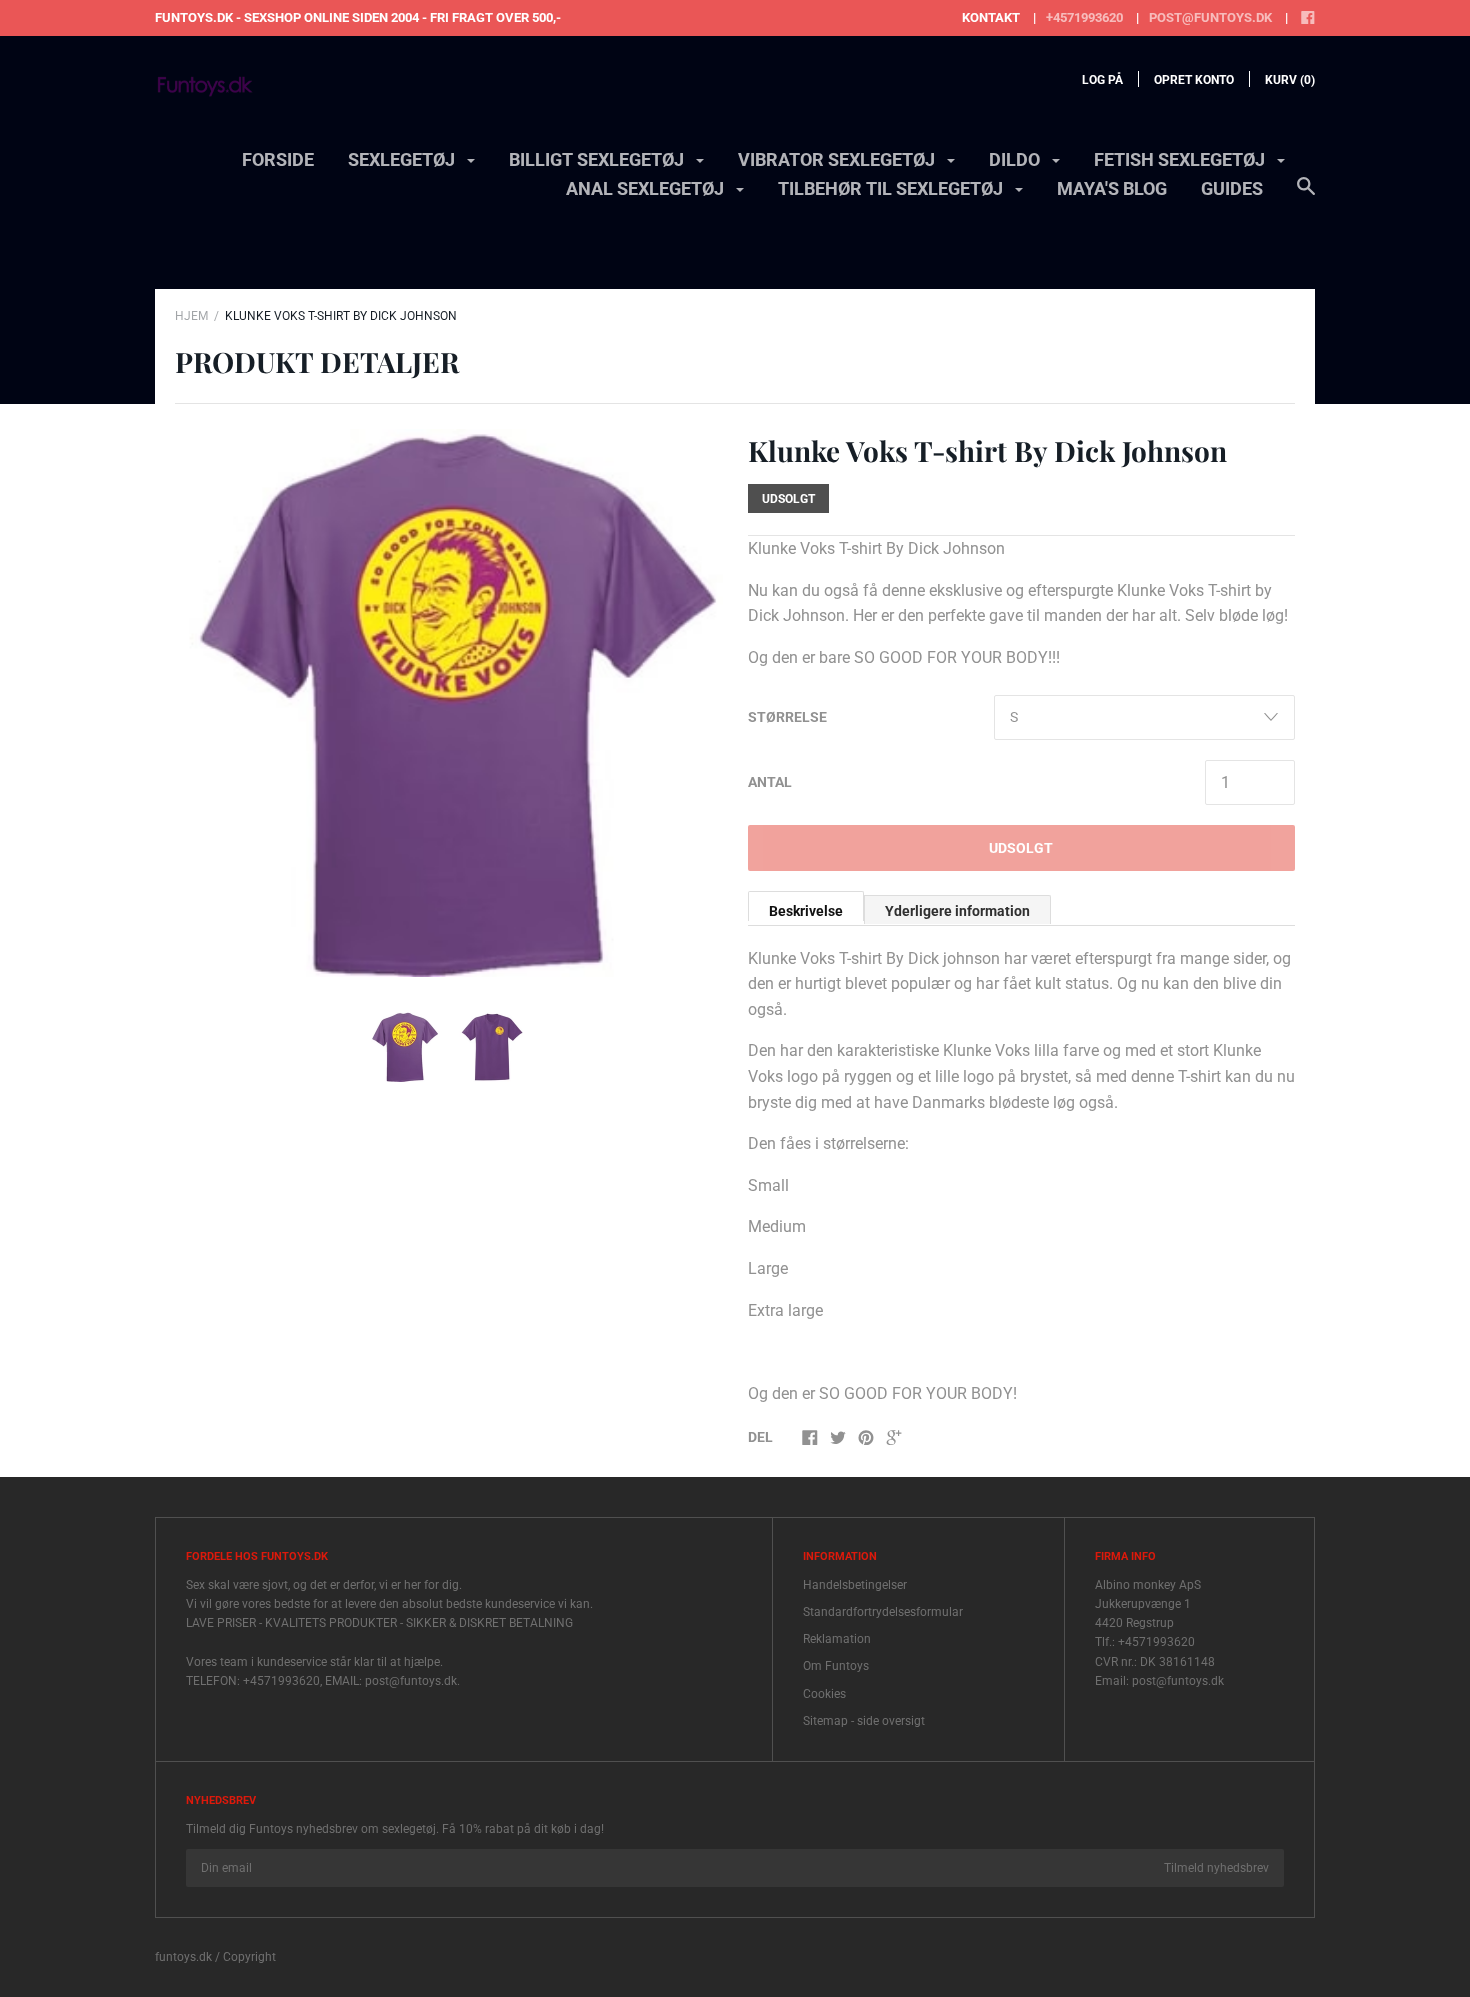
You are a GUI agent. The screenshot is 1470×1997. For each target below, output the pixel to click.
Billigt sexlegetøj (598, 159)
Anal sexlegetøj (647, 188)
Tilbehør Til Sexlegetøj (892, 188)
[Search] (1306, 196)
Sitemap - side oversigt (864, 1721)
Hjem (191, 316)
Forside (278, 159)
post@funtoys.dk (1210, 17)
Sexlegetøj (403, 159)
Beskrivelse (806, 911)
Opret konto (1194, 80)
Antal (770, 782)
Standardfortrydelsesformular (883, 1612)
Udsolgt (1021, 848)
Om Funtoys (836, 1666)
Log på (1102, 80)
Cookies (824, 1694)
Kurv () (1290, 80)
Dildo (1016, 159)
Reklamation (837, 1639)
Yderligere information (957, 911)
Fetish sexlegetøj (1181, 159)
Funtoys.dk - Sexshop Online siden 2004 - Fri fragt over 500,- (358, 17)
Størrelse (787, 717)
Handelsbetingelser (855, 1585)
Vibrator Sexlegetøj (838, 159)
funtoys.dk (183, 1957)
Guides (1232, 188)
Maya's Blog (1112, 188)
